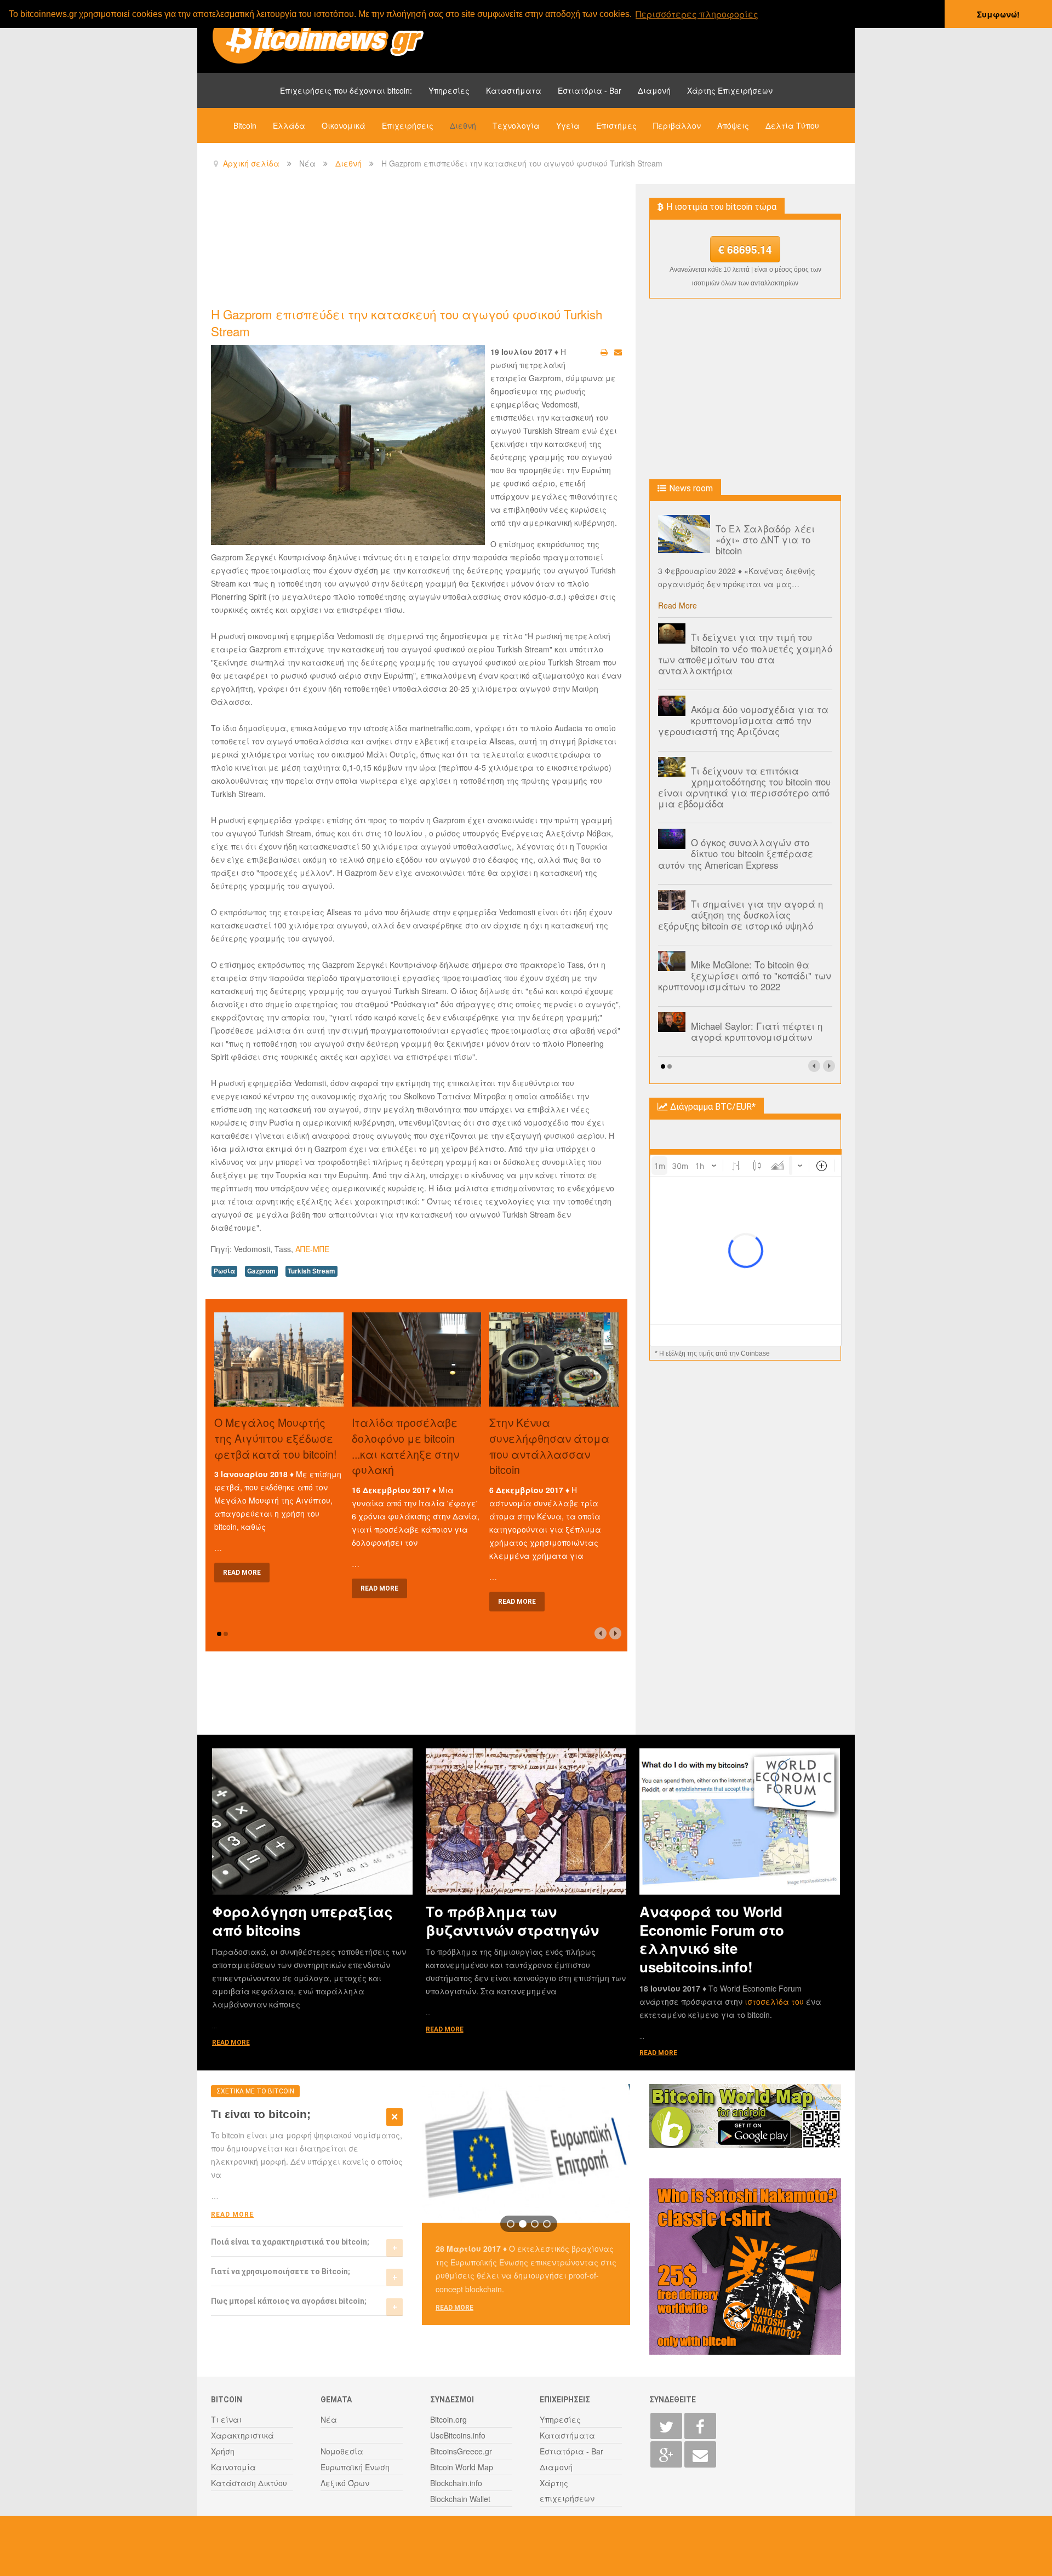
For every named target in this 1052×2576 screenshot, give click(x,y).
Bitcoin (245, 125)
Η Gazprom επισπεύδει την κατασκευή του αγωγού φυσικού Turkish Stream (407, 322)
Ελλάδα (289, 125)
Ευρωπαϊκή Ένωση (355, 2467)
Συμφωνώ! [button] (998, 14)
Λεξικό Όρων (345, 2483)
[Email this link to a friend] (618, 352)
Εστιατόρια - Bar (590, 90)
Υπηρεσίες (449, 90)
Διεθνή (463, 125)
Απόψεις (733, 125)
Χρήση (223, 2451)
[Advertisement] (410, 244)
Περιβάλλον (677, 125)
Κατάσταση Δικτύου (249, 2483)
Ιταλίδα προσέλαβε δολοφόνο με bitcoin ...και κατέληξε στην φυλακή (405, 1446)
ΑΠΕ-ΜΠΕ (312, 1249)
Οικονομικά (344, 125)
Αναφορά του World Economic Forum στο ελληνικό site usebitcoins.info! (712, 1939)
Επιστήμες (616, 125)
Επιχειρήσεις (408, 125)
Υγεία (568, 125)
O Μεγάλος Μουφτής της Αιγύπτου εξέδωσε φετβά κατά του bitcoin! (275, 1438)
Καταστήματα (514, 90)
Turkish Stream (311, 1271)
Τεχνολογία (516, 125)
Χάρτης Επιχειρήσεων (730, 90)
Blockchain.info (456, 2483)
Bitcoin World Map (462, 2467)
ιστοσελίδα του (775, 2001)
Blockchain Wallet (460, 2499)
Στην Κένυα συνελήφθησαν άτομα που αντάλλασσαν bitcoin (549, 1446)
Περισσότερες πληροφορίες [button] (697, 14)
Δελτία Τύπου (792, 125)
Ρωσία (224, 1271)
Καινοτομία (233, 2467)
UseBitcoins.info (458, 2435)
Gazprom (261, 1271)
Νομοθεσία (342, 2451)
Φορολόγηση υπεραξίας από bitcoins (302, 1920)
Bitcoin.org (448, 2419)
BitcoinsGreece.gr (461, 2451)
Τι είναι (226, 2419)
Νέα (329, 2419)
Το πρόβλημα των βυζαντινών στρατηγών (512, 1920)
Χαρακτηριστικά (242, 2435)
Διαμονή (654, 90)
